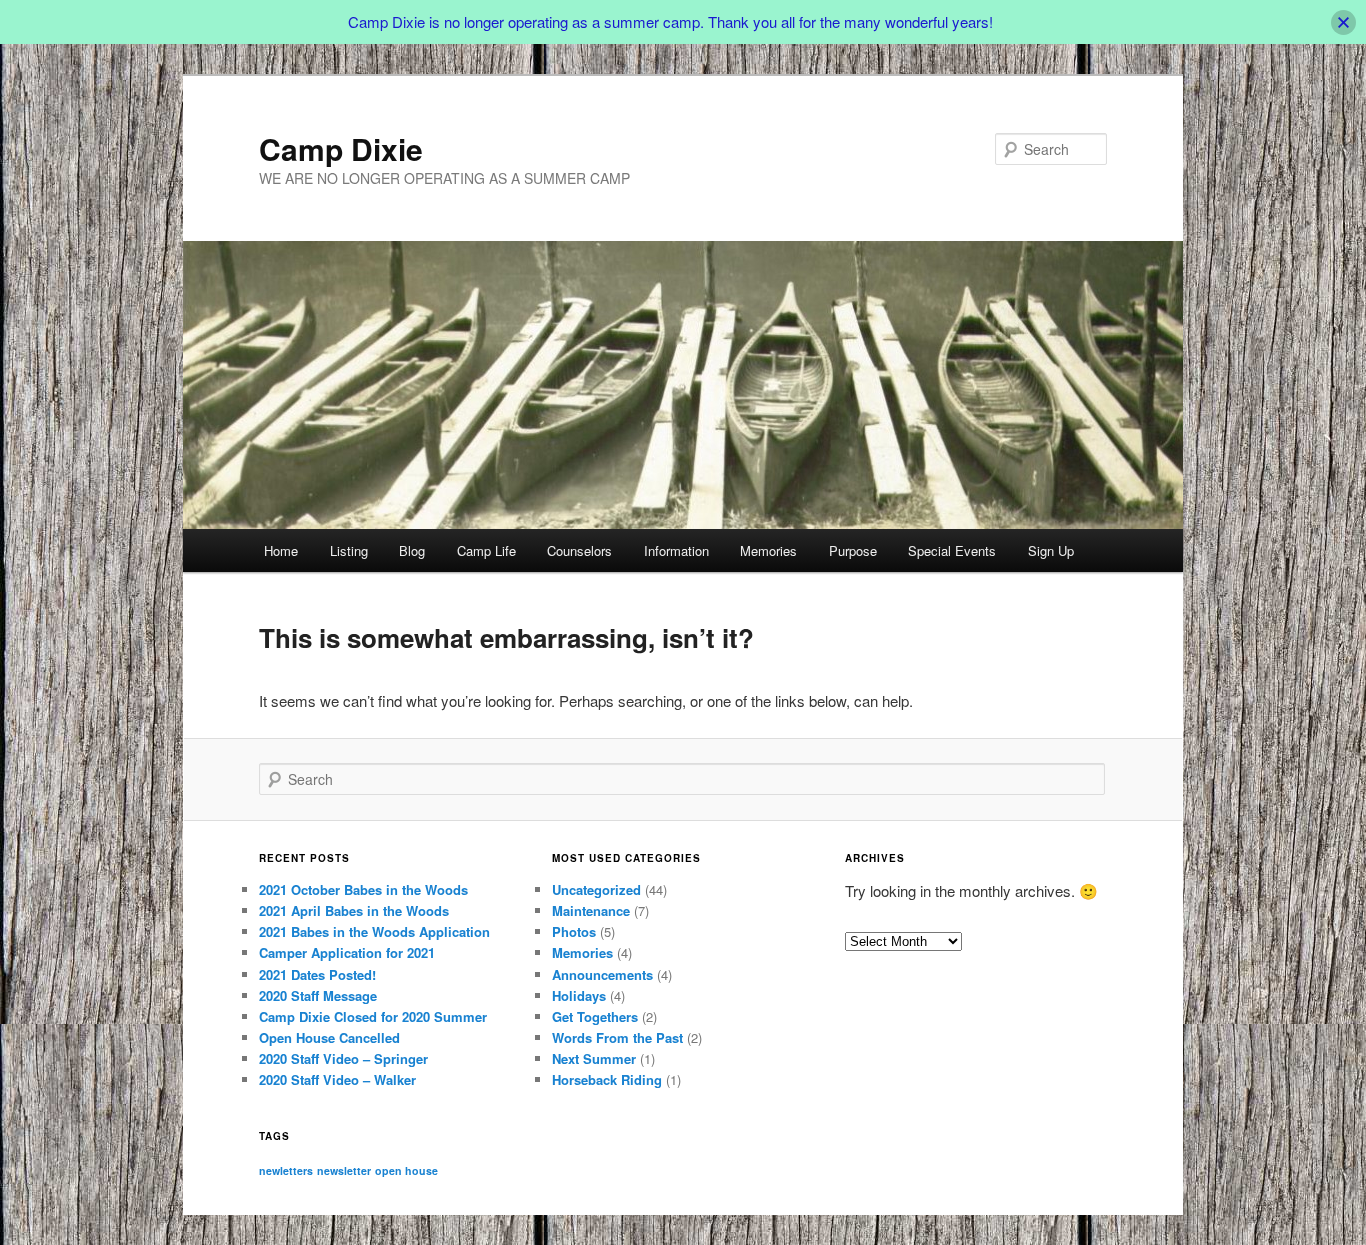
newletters (286, 1170)
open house (406, 1170)
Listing (349, 550)
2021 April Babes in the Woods (354, 910)
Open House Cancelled (329, 1037)
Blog (412, 550)
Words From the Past (617, 1037)
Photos (574, 931)
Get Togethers (595, 1016)
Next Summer (594, 1058)
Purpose (853, 550)
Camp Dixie (341, 148)
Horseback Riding (607, 1079)
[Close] (1343, 22)
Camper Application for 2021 (347, 952)
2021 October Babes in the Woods (363, 889)
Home (281, 550)
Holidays (579, 995)
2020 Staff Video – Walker (337, 1079)
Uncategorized (596, 889)
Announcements (602, 974)
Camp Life (486, 550)
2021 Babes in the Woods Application (374, 931)
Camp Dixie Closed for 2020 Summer (373, 1016)
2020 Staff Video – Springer (343, 1058)
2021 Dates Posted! (317, 974)
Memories (768, 550)
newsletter (344, 1170)
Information (676, 550)
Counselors (579, 550)
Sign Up (1051, 550)
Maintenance (591, 910)
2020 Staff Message (318, 995)
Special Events (952, 550)
